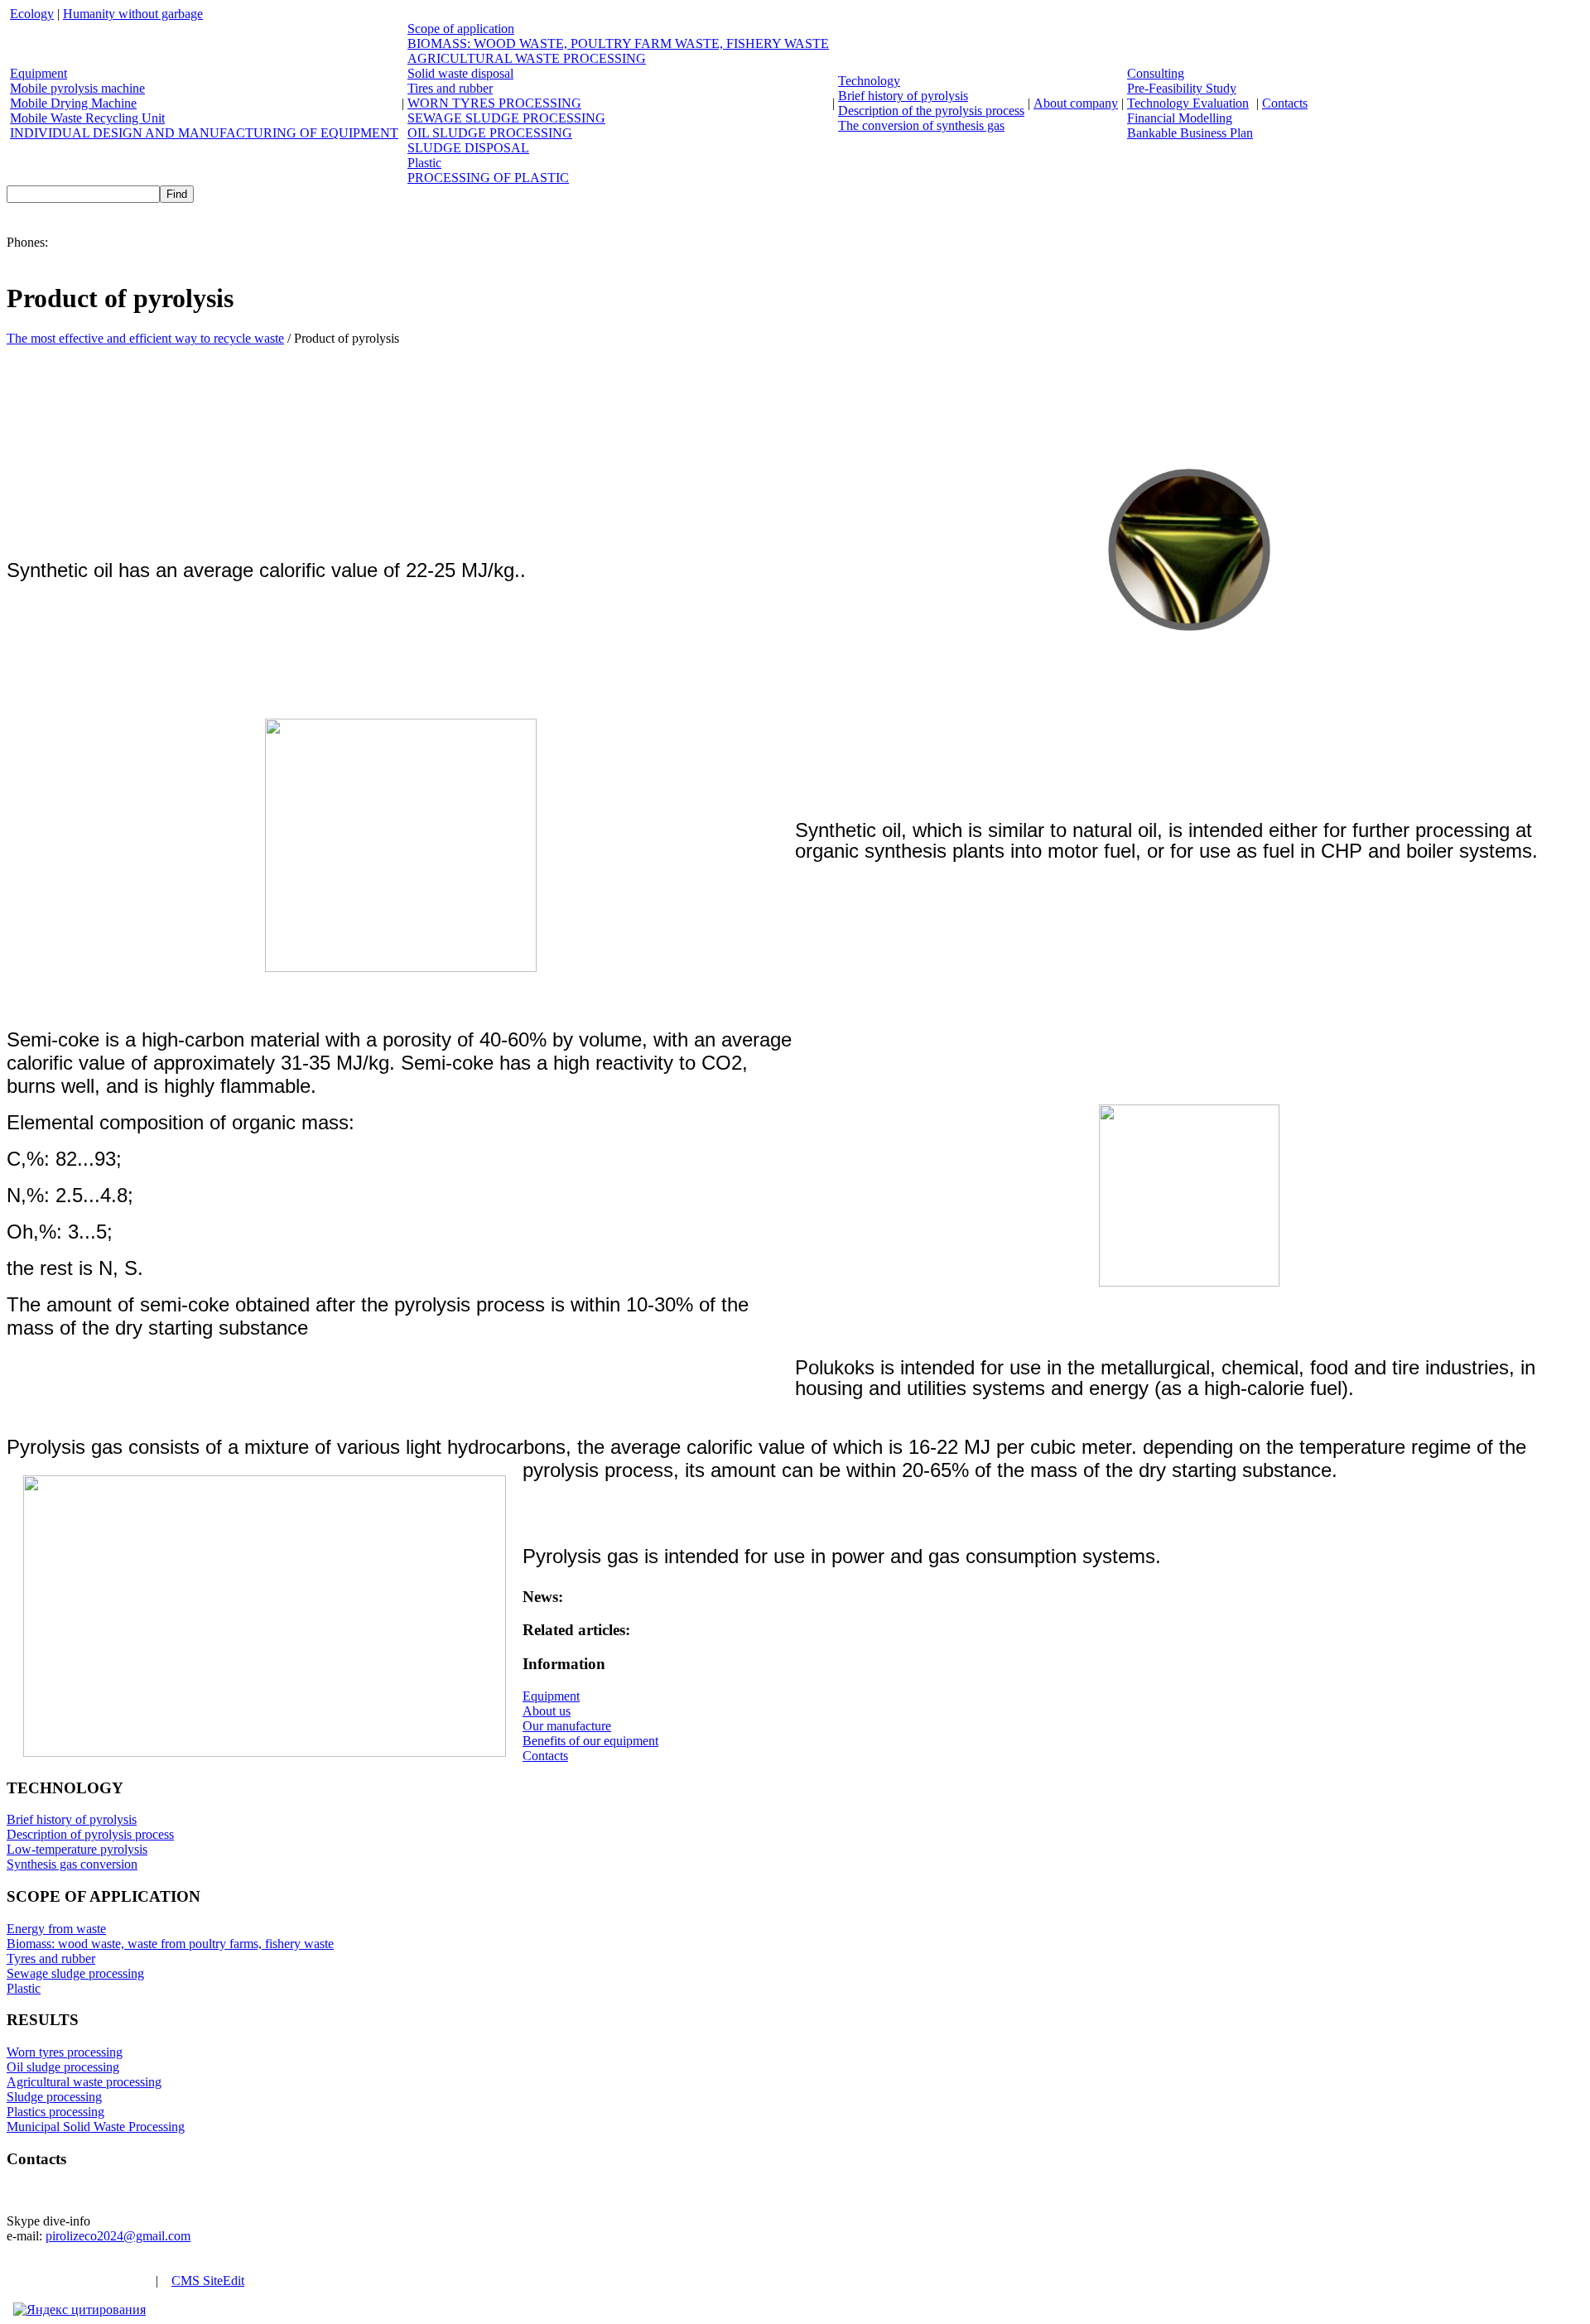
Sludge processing (54, 2097)
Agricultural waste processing (84, 2082)
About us (547, 1711)
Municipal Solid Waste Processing (96, 2127)
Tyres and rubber (51, 1958)
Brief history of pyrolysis (72, 1819)
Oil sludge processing (63, 2067)
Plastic (24, 1988)
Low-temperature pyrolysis (77, 1849)
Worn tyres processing (65, 2052)
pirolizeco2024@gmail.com (118, 2236)
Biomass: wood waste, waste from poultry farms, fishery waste (170, 1944)
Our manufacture (567, 1726)
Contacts (545, 1756)
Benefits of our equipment (590, 1741)
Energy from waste (56, 1929)
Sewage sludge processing (75, 1973)
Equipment (551, 1696)
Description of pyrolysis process (90, 1834)
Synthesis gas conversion (72, 1864)
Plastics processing (55, 2112)
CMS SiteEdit (208, 2281)
